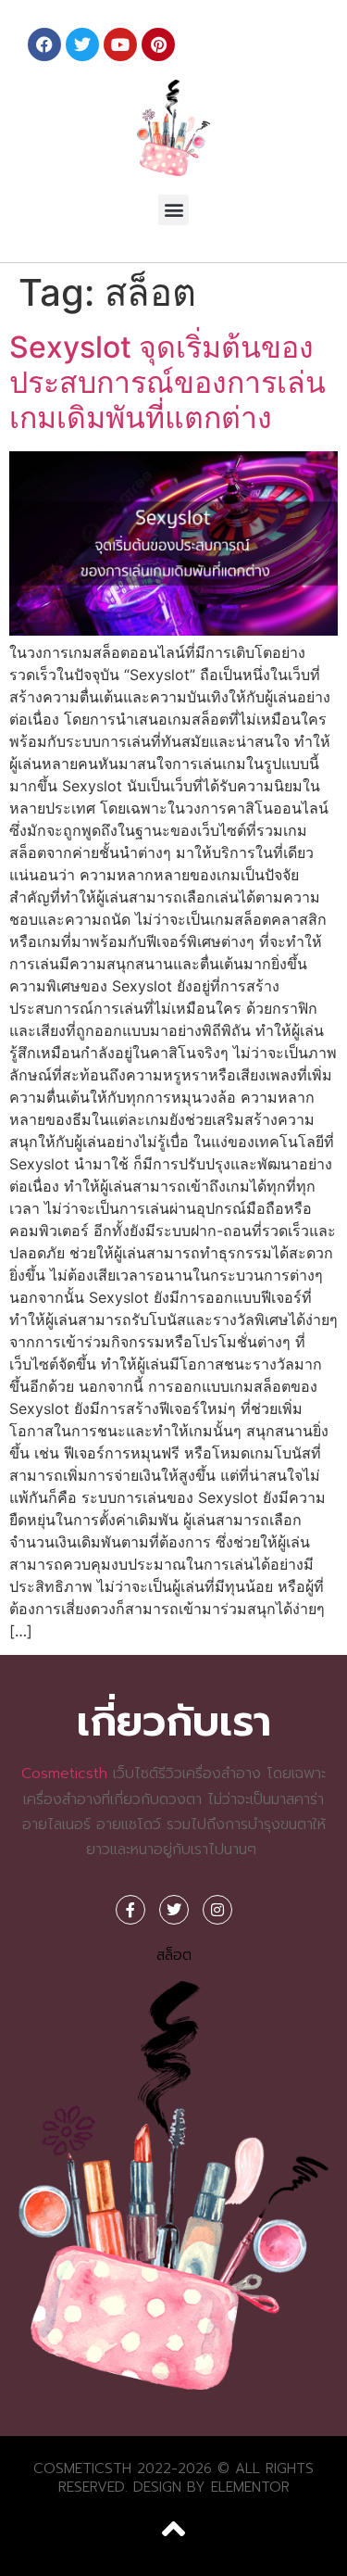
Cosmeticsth (64, 1774)
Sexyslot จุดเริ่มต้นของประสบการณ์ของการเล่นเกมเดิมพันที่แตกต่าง (167, 383)
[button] (173, 210)
